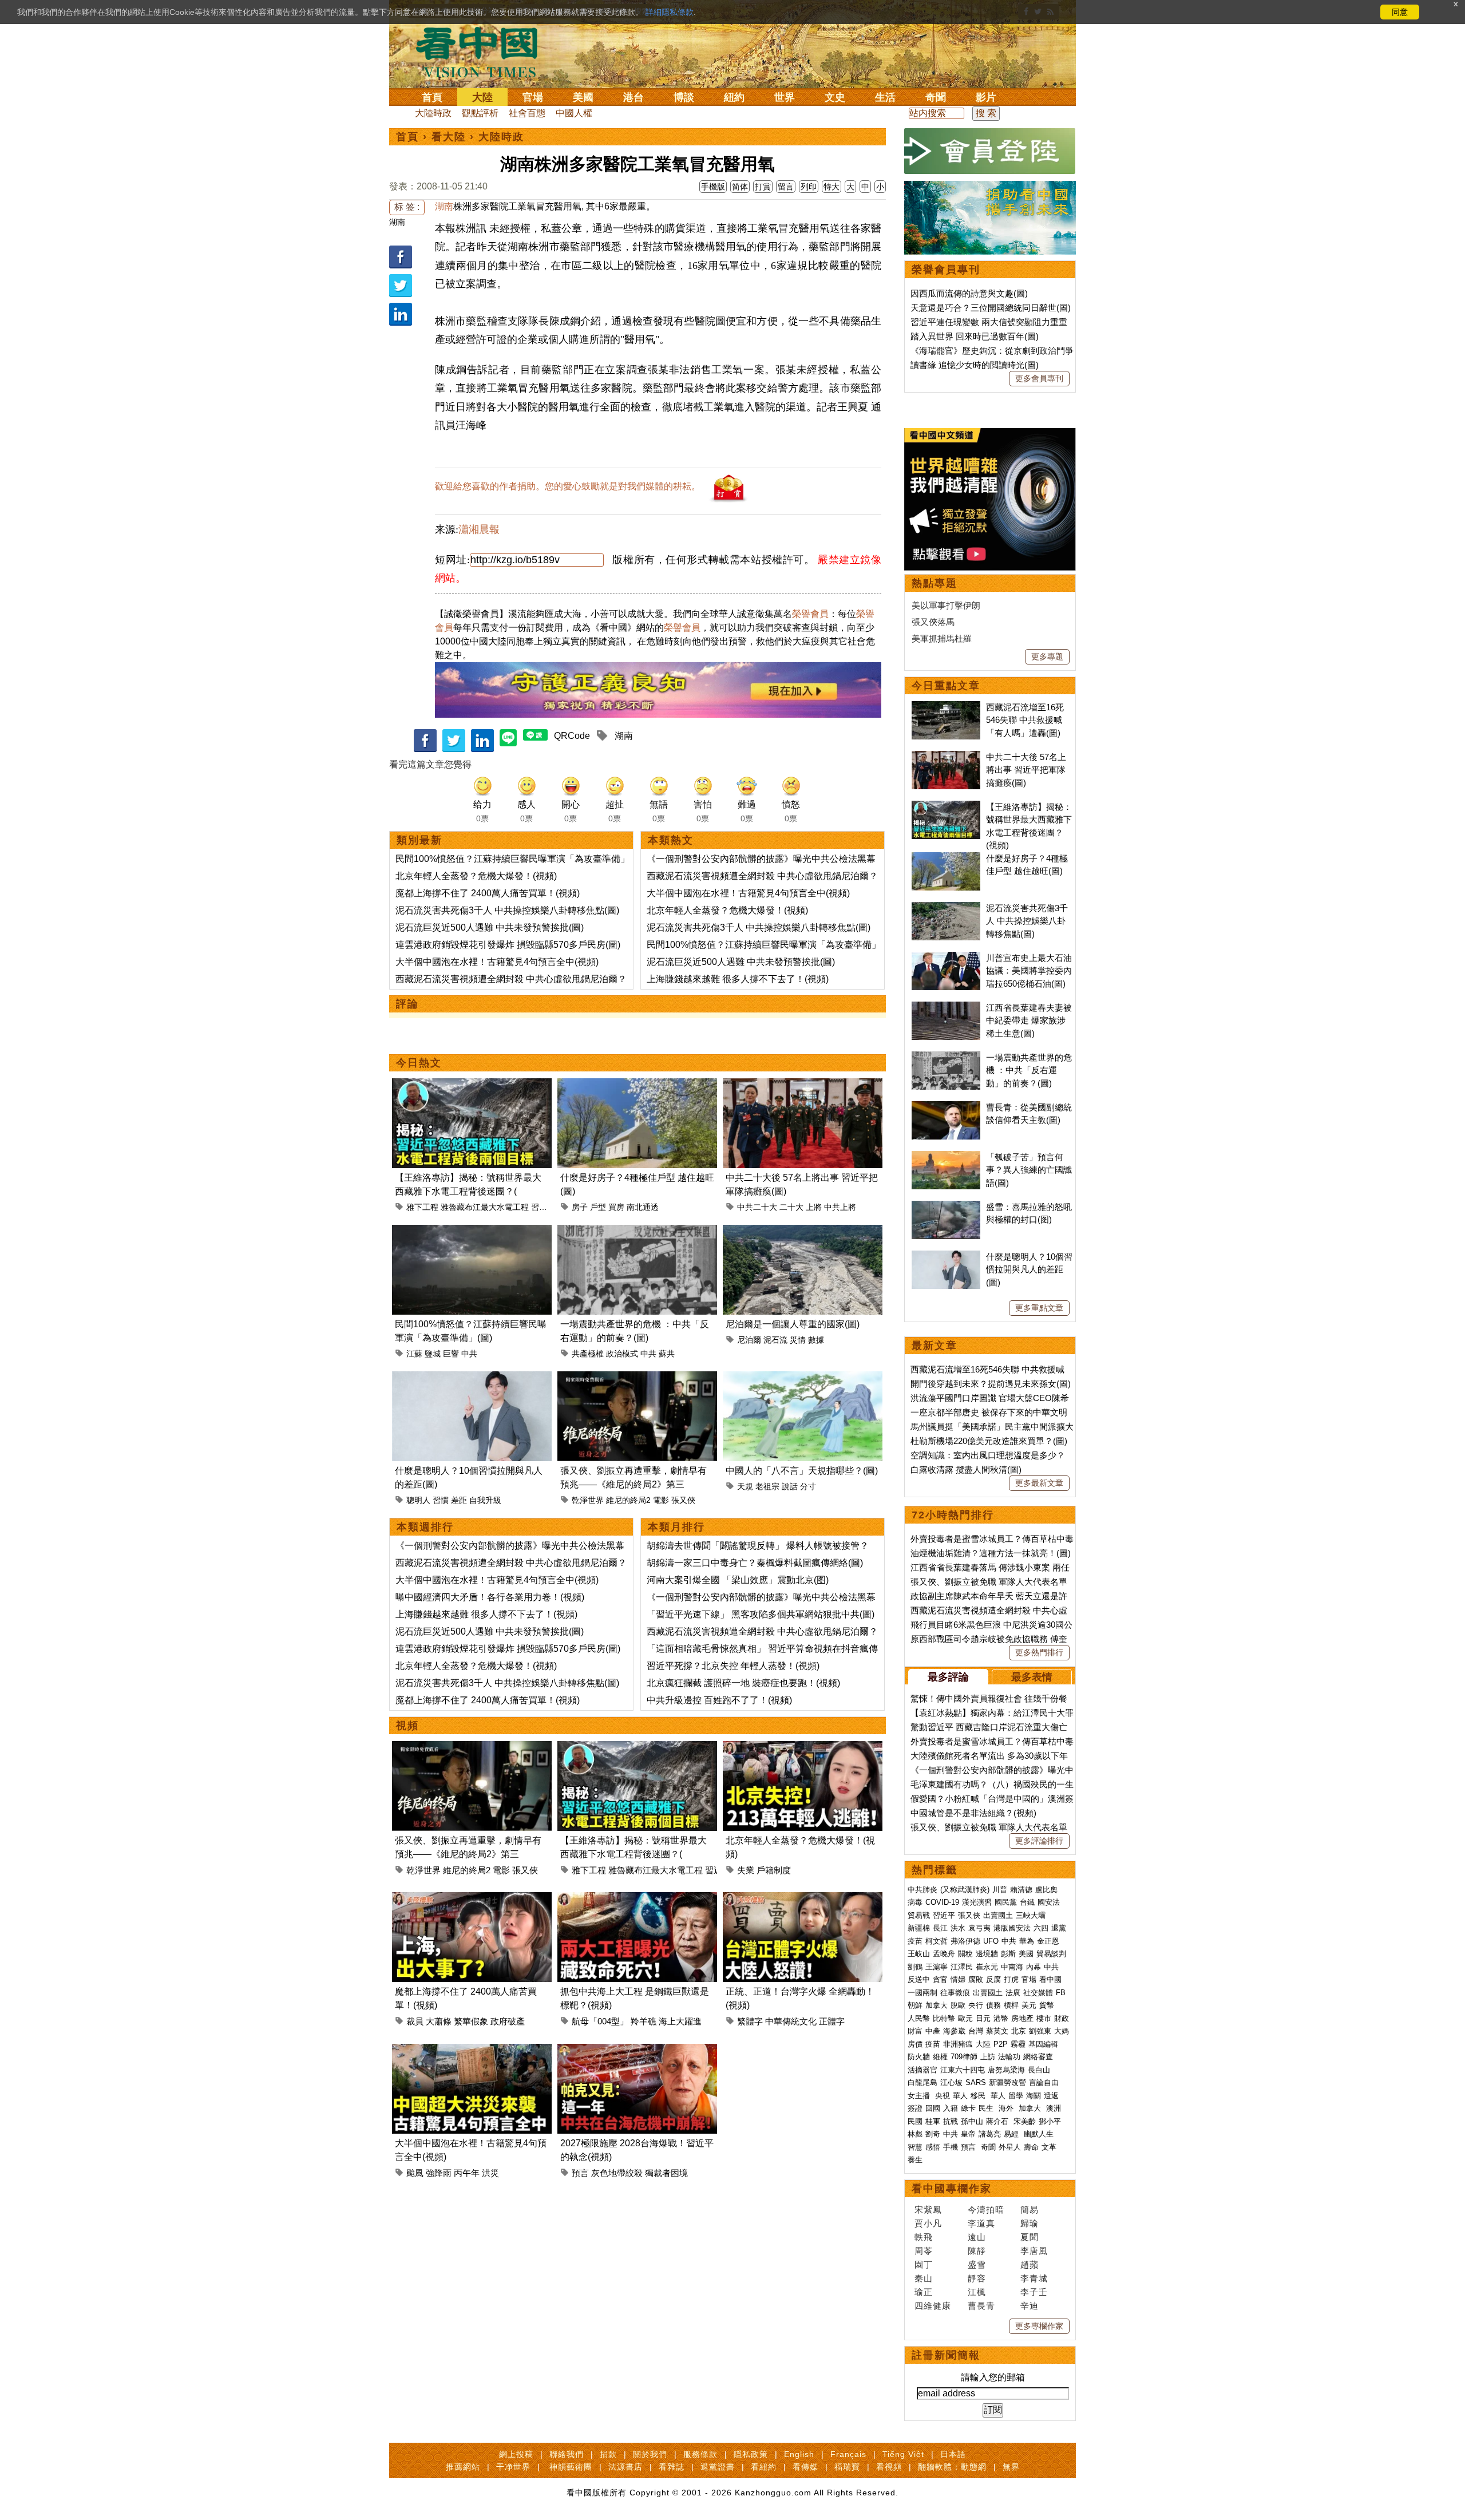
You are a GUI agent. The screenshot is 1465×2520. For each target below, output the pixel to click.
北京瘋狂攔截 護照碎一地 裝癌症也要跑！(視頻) (743, 1683)
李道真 (981, 2223)
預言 (580, 2173)
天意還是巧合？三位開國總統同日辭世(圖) (991, 308)
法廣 (1013, 1993)
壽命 (1031, 2147)
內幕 (1034, 1967)
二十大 (791, 1207)
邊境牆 (987, 1954)
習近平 (543, 1207)
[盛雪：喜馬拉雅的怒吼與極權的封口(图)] (946, 1207)
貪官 (940, 1979)
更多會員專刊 (1039, 378)
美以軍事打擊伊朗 (946, 605)
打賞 (763, 187)
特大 (832, 187)
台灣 (976, 2031)
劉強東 (1040, 2031)
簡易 (1030, 2210)
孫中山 (972, 2121)
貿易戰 (919, 1915)
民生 (987, 2108)
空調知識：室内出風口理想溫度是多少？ (988, 1455)
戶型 (598, 1207)
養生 (915, 2160)
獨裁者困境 (666, 2173)
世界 (785, 97)
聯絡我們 (567, 2454)
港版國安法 (1012, 1928)
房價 (915, 2044)
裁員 (415, 2021)
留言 (786, 187)
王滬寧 (937, 1967)
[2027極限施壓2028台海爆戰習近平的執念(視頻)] (637, 2050)
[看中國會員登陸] (990, 151)
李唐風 (1034, 2251)
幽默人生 (1039, 2134)
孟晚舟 (944, 1954)
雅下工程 (422, 1207)
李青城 (1034, 2278)
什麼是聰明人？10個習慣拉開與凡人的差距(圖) (1029, 1269)
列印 (809, 187)
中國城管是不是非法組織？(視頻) (973, 1813)
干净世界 (513, 2467)
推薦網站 (463, 2467)
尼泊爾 (749, 1340)
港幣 (1001, 2018)
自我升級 (485, 1500)
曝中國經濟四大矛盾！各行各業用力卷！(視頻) (490, 1597)
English (799, 2454)
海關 (1034, 2096)
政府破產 (508, 2021)
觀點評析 (480, 113)
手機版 (713, 187)
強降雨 (439, 2173)
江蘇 (414, 1354)
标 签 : (407, 207)
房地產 (1022, 2018)
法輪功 (1009, 2057)
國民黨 (1006, 1902)
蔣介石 (998, 2121)
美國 (583, 97)
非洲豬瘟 (958, 2044)
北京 (1019, 2031)
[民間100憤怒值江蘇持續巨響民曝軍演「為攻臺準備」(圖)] (472, 1231)
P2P (1001, 2044)
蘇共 (667, 1354)
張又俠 (683, 1500)
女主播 (920, 2096)
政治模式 (622, 1354)
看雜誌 (672, 2467)
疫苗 (915, 1941)
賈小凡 (928, 2223)
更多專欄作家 (1039, 2326)
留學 (1016, 2096)
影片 (986, 97)
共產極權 (588, 1354)
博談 (684, 97)
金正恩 (1048, 1941)
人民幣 (919, 2018)
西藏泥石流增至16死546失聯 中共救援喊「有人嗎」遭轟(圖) (1025, 720)
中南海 (1012, 1967)
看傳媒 (805, 2467)
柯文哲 (937, 1941)
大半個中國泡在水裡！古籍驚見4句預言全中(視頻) (497, 962)
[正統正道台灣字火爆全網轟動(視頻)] (803, 1899)
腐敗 (976, 1979)
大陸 (482, 97)
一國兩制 (922, 1993)
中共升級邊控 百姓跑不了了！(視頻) (719, 1700)
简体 (740, 187)
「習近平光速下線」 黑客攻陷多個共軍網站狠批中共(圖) (761, 1614)
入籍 (951, 2108)
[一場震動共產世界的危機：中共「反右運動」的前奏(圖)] (637, 1231)
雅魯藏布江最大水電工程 (485, 1207)
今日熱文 (419, 1063)
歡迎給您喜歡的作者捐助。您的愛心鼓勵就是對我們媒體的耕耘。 (568, 486)
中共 (469, 1354)
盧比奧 (1046, 1890)
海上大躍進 (680, 2021)
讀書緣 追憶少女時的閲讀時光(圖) (975, 365)
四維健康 (933, 2306)
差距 (459, 1500)
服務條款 (700, 2454)
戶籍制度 (774, 1870)
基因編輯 (1043, 2044)
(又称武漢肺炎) (965, 1890)
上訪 (988, 2057)
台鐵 (1027, 1902)
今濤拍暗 (986, 2210)
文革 (1049, 2147)
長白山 (1039, 2070)
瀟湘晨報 (479, 529)
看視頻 (889, 2467)
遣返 (1051, 2096)
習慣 (441, 1500)
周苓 (924, 2251)
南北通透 (643, 1207)
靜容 (977, 2278)
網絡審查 (1038, 2057)
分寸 (808, 1486)
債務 (993, 2005)
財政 (1062, 2018)
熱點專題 (935, 583)
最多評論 (948, 1677)
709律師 (964, 2057)
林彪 (915, 2134)
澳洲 (1054, 2108)
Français (848, 2454)
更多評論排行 (1039, 1841)
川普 (1000, 1890)
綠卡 (968, 2108)
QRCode (572, 736)
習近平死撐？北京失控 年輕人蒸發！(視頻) (733, 1666)
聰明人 (418, 1500)
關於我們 (650, 2454)
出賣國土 (998, 1915)
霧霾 (1018, 2044)
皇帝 (968, 2134)
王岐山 (919, 1954)
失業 (746, 1870)
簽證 (915, 2108)
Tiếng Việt (903, 2454)
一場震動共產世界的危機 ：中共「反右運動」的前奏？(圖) (1029, 1070)
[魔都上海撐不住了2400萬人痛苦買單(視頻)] (472, 1899)
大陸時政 (433, 113)
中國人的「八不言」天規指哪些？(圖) (802, 1471)
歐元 (965, 2018)
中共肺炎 (922, 1890)
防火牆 (919, 2057)
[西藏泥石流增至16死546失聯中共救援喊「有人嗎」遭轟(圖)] (946, 707)
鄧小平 (1050, 2121)
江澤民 (962, 1967)
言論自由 (1044, 2082)
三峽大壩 (1031, 1915)
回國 (933, 2108)
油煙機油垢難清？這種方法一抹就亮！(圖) (991, 1553)
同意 (1400, 12)
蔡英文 (997, 2031)
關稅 (965, 1954)
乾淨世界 (588, 1500)
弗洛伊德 (965, 1941)
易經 (1012, 2134)
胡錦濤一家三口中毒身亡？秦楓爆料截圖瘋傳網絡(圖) (755, 1563)
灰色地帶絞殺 (617, 2173)
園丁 (924, 2264)
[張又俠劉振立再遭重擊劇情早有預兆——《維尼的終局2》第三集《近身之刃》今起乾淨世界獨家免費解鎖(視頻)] (637, 1378)
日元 (983, 2018)
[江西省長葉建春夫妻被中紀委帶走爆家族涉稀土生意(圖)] (946, 1008)
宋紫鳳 (928, 2210)
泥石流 (775, 1340)
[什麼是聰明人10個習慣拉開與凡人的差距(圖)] (472, 1378)
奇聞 (936, 97)
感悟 (933, 2147)
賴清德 (1021, 1890)
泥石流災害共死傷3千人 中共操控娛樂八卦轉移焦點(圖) (507, 910)
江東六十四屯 (963, 2070)
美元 (1029, 2005)
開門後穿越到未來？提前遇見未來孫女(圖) (991, 1384)
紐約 (734, 97)
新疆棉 (919, 1928)
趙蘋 (1030, 2264)
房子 (580, 1207)
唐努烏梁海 (1006, 2070)
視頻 (407, 1726)
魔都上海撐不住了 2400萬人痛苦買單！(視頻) (488, 893)
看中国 (484, 52)
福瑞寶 (847, 2467)
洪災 (490, 2173)
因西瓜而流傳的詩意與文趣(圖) (969, 293)
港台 (633, 97)
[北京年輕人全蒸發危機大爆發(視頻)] (803, 1748)
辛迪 (1030, 2306)
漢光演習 (977, 1902)
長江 (940, 1928)
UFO (991, 1941)
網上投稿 (516, 2454)
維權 (940, 2057)
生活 (885, 97)
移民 (978, 2096)
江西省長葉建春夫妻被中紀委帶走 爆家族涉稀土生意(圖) (1029, 1020)
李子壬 (1034, 2292)
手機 (951, 2147)
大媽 (1062, 2031)
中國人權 (574, 113)
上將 (814, 1207)
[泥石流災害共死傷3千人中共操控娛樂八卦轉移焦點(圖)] (946, 908)
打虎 (1011, 1979)
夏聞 (1030, 2237)
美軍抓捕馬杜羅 (942, 638)
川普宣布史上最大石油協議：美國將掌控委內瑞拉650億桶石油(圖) (1029, 971)
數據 (816, 1340)
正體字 (832, 2021)
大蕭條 (439, 2021)
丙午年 (467, 2173)
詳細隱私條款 (670, 12)
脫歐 (958, 2005)
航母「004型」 (600, 2021)
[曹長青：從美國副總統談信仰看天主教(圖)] (946, 1107)
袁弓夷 (979, 1928)
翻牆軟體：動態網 (952, 2467)
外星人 (1010, 2147)
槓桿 (1011, 2005)
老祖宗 (767, 1486)
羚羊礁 (644, 2021)
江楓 (977, 2292)
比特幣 (944, 2018)
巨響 (451, 1354)
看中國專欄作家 (952, 2189)
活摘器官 (922, 2070)
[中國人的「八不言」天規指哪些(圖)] (803, 1378)
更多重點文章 (1039, 1308)
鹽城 (433, 1354)
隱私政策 (751, 2454)
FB (1061, 1993)
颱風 (415, 2173)
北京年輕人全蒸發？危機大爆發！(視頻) (476, 876)
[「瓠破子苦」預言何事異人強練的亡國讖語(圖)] (946, 1157)
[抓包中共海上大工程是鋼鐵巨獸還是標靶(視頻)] (637, 1899)
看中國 (1050, 1979)
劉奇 (933, 2134)
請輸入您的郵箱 (993, 2377)
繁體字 (750, 2021)
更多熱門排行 (1039, 1652)
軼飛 (924, 2237)
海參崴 (954, 2031)
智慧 (915, 2147)
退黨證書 (718, 2467)
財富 (915, 2031)
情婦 (958, 1979)
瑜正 (924, 2292)
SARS (976, 2082)
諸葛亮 (990, 2134)
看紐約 (764, 2467)
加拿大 (937, 2005)
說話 (790, 1486)
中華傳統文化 (791, 2021)
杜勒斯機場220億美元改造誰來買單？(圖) (989, 1441)
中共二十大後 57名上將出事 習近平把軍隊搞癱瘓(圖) (1026, 770)
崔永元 (987, 1967)
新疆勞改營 (1007, 2082)
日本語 (953, 2454)
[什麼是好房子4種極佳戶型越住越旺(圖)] (637, 1085)
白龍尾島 (922, 2082)
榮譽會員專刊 (946, 270)
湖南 (397, 222)
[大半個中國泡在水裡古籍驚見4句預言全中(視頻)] (472, 2050)
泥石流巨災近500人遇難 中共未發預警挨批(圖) (490, 927)
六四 (1041, 1928)
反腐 (993, 1979)
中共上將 (840, 1207)
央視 (943, 2096)
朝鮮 (915, 2005)
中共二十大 (757, 1207)
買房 (616, 1207)
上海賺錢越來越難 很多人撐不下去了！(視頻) (738, 979)
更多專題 (1047, 656)
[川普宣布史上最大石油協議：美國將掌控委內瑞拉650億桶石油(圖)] (946, 958)
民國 (915, 2121)
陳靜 (977, 2251)
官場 (533, 97)
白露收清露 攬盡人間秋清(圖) (966, 1469)
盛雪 (977, 2264)
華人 (960, 2096)
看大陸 (449, 137)
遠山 (977, 2237)
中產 (933, 2031)
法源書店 (625, 2467)
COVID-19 (942, 1902)
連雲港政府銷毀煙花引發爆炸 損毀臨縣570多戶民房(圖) (508, 945)
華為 (1027, 1941)
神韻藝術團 (571, 2467)
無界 (1011, 2467)
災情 (798, 1340)
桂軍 (933, 2121)
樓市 (1044, 2018)
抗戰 (951, 2121)
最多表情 (1032, 1677)
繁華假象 (471, 2021)
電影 (661, 1500)
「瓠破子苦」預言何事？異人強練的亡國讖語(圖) (1029, 1170)
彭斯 (1008, 1954)
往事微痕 (955, 1993)
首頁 (432, 97)
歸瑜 (1030, 2223)
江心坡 (951, 2082)
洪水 (958, 1928)
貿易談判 (1052, 1954)
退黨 (1059, 1928)
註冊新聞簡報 (946, 2355)
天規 (745, 1486)
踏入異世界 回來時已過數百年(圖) (975, 336)
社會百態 (527, 113)
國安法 (1049, 1902)
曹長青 (981, 2306)
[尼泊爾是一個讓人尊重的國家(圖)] (803, 1231)
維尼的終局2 (628, 1500)
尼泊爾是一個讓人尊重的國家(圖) (793, 1324)
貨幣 (1047, 2005)
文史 (835, 97)
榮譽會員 (810, 614)
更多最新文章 (1039, 1483)
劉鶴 (915, 1967)
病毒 (915, 1902)
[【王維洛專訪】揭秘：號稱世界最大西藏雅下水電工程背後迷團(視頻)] (472, 1085)
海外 (1007, 2108)
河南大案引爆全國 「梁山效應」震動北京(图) (738, 1580)
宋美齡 (1025, 2121)
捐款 (608, 2454)
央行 (976, 2005)
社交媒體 (1038, 1993)
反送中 (919, 1979)
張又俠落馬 (933, 622)
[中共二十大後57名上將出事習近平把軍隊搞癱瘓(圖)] (803, 1085)
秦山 (924, 2278)
